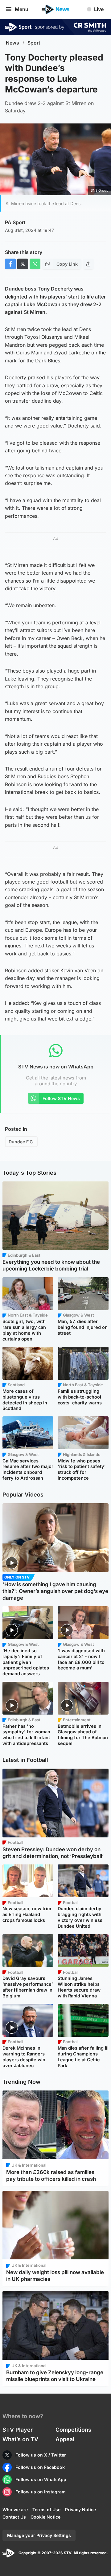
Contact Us (14, 2517)
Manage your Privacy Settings (39, 2535)
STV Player (18, 2430)
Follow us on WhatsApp (41, 2479)
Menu (22, 9)
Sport (34, 43)
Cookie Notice (45, 2517)
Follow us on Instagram (41, 2492)
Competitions (73, 2430)
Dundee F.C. (21, 1142)
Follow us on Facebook (40, 2467)
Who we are (15, 2510)
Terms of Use (46, 2510)
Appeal (65, 2439)
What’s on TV (20, 2439)
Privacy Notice (80, 2510)
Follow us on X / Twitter (41, 2455)
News (12, 43)
